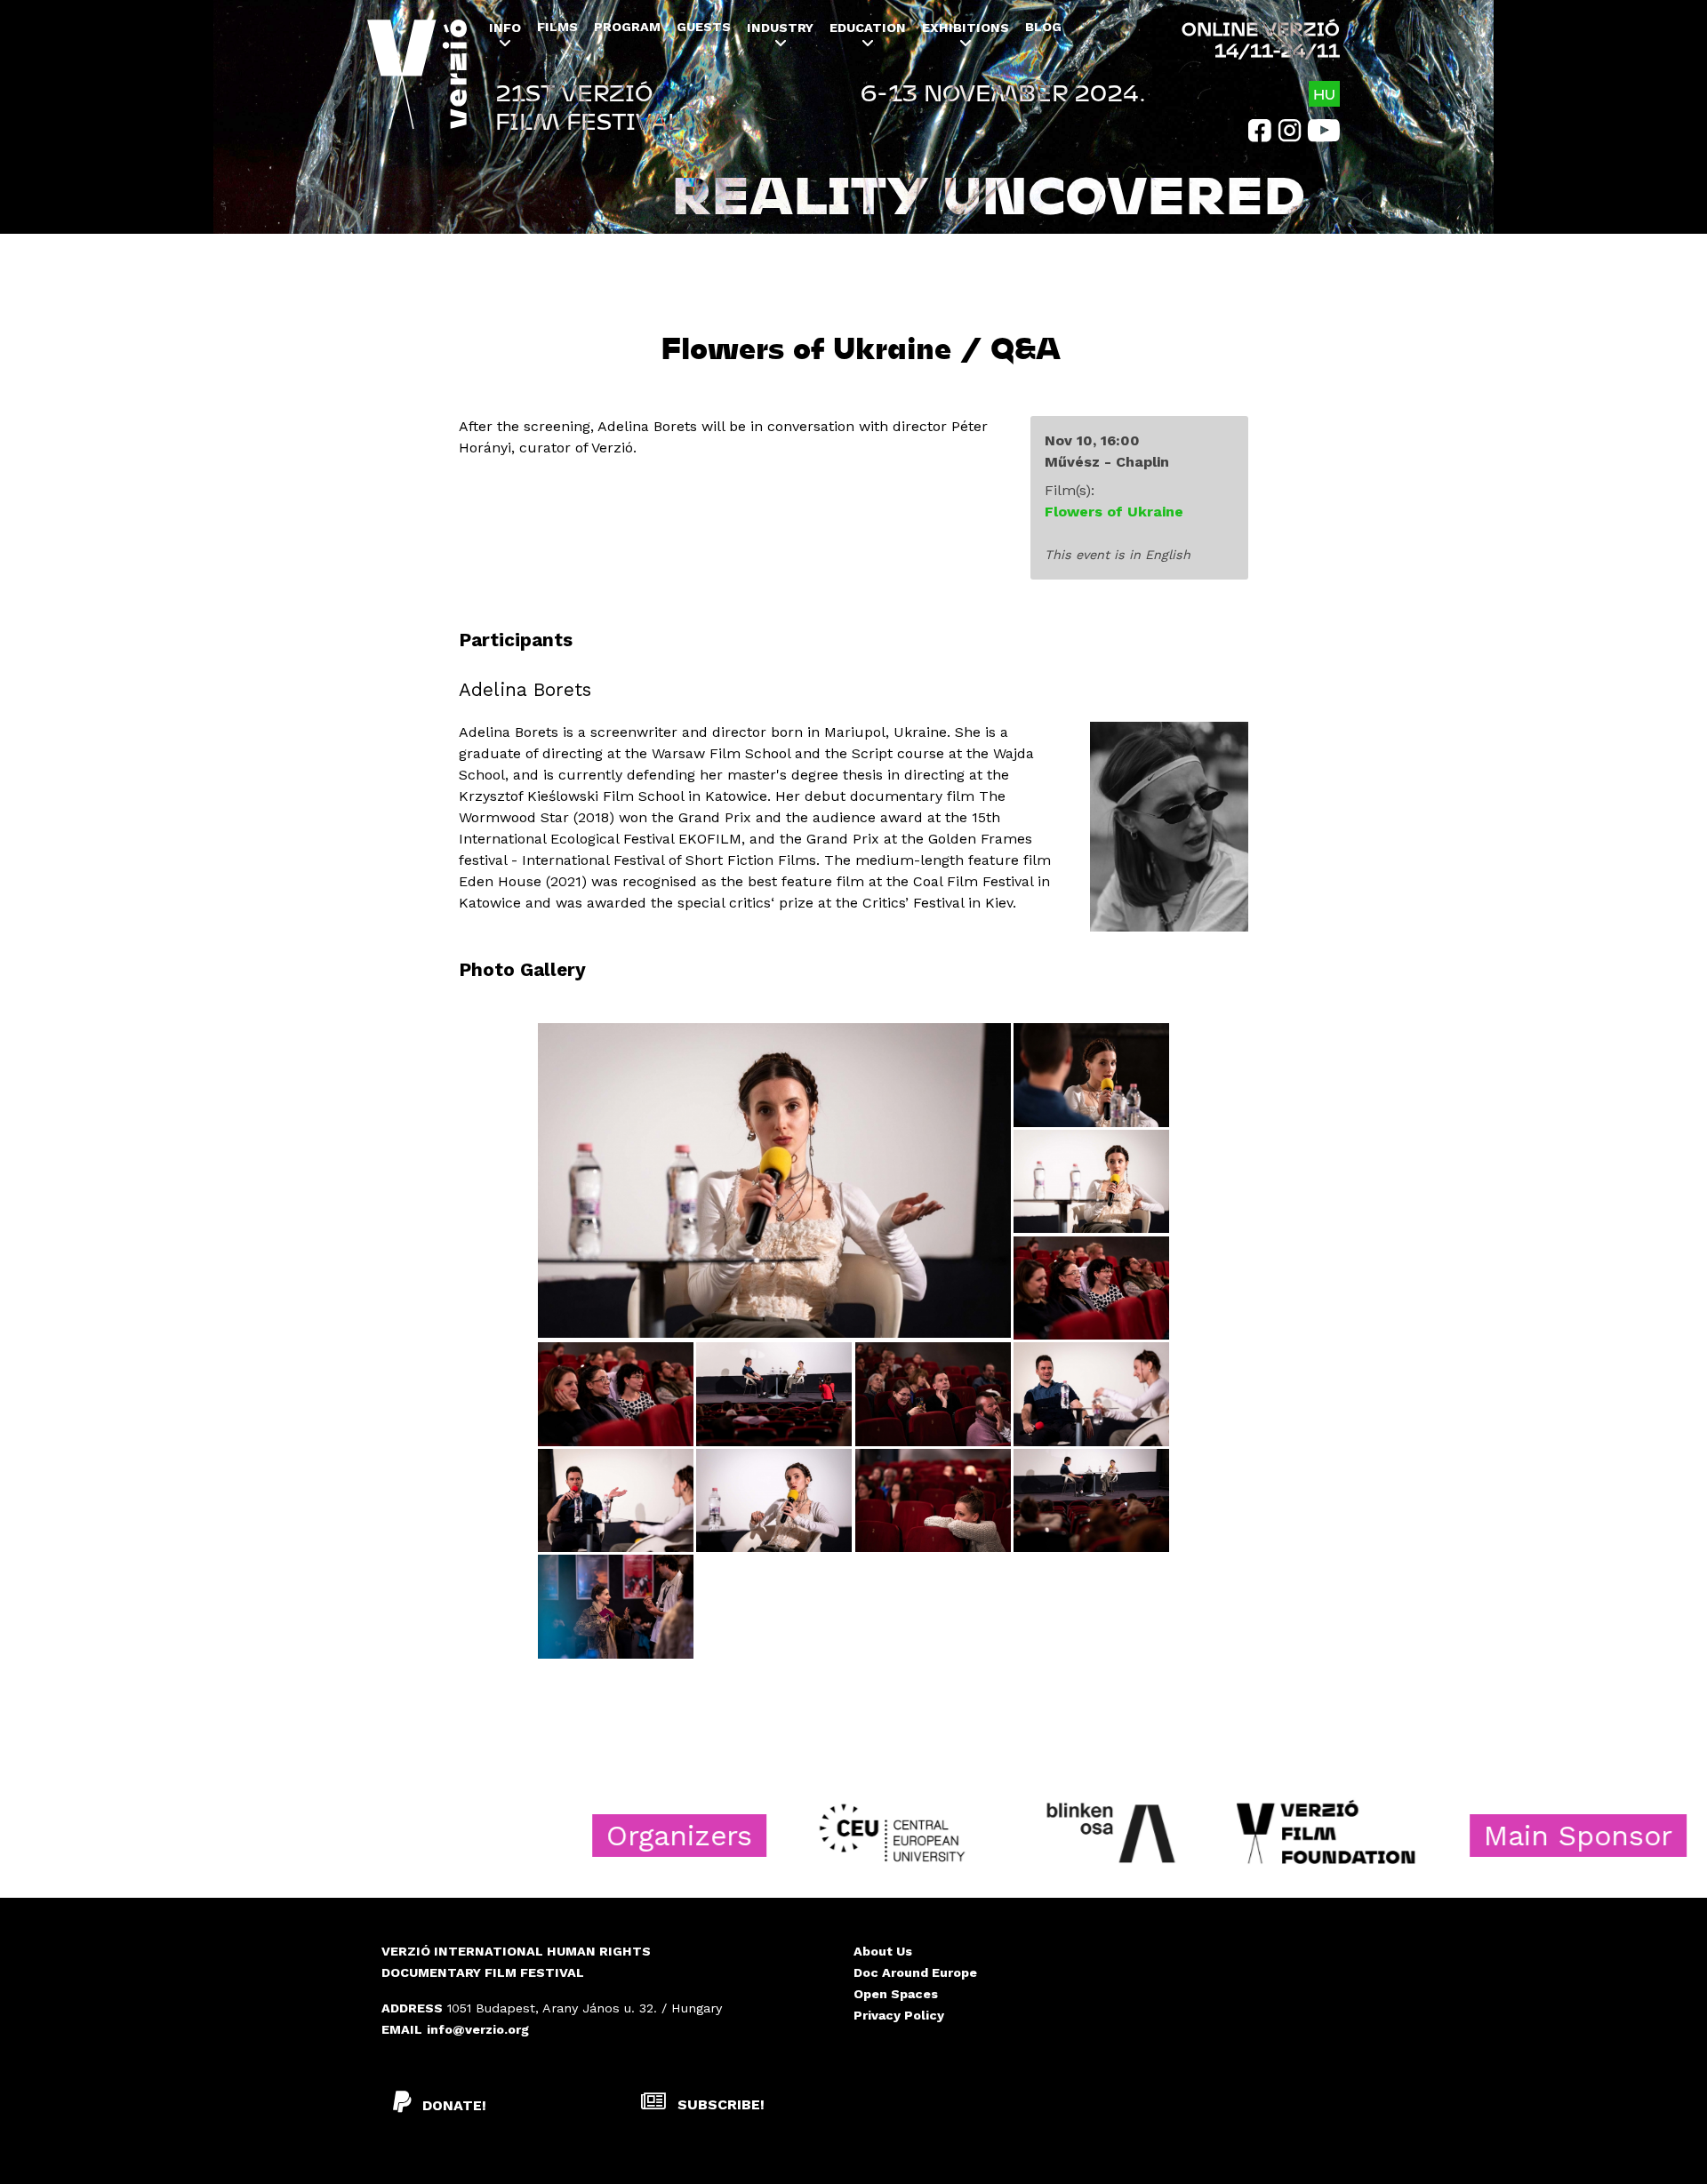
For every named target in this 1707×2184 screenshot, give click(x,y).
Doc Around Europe (915, 1972)
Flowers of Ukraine (1114, 512)
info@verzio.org (478, 2029)
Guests (704, 27)
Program (627, 27)
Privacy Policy (899, 2015)
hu (1324, 94)
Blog (1043, 27)
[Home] (417, 87)
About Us (883, 1951)
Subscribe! (719, 2104)
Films (557, 27)
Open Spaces (896, 1994)
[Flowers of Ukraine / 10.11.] (774, 1180)
